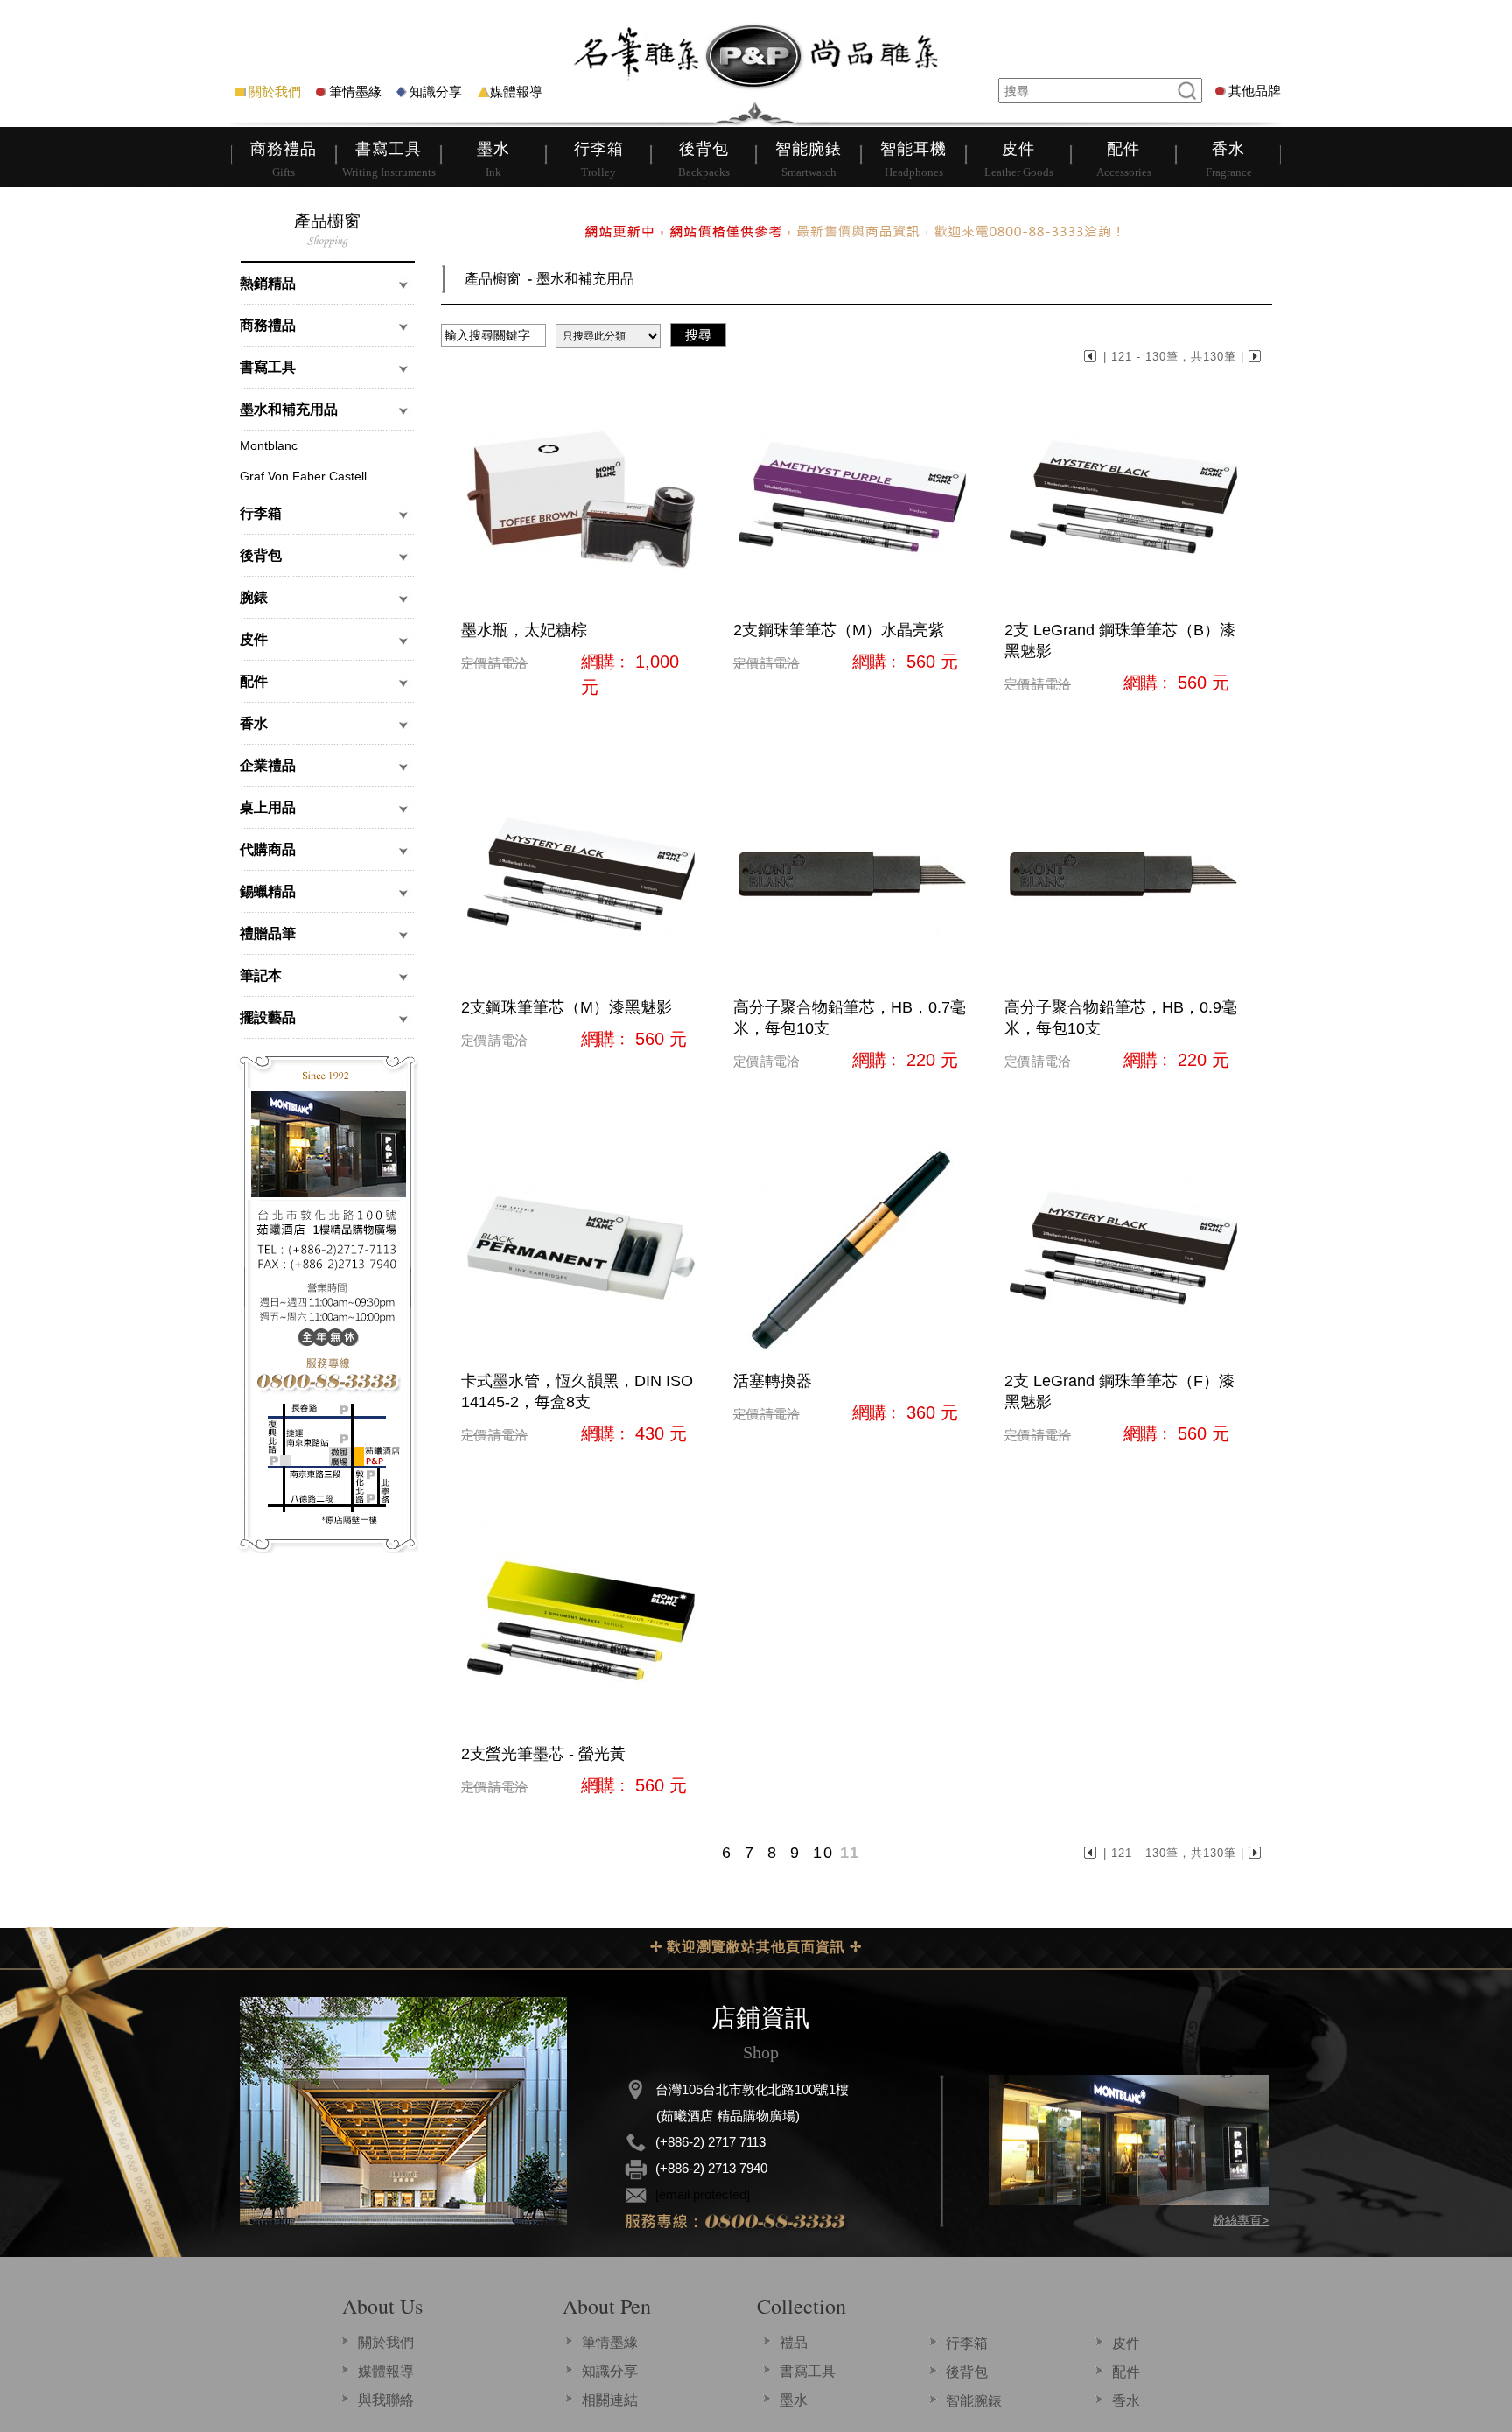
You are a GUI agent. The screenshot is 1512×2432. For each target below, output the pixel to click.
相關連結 (610, 2400)
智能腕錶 (974, 2401)
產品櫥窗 (493, 279)
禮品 (794, 2342)
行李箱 (967, 2343)
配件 (1126, 2372)
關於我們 (275, 91)
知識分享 (436, 91)
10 (823, 1853)
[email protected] (703, 2194)
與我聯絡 (386, 2400)
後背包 (967, 2372)
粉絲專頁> (1241, 2220)
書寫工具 (808, 2371)
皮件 (1126, 2343)
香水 (1126, 2401)
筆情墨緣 (355, 91)
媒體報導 (516, 91)
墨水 (794, 2400)
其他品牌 (1255, 91)
